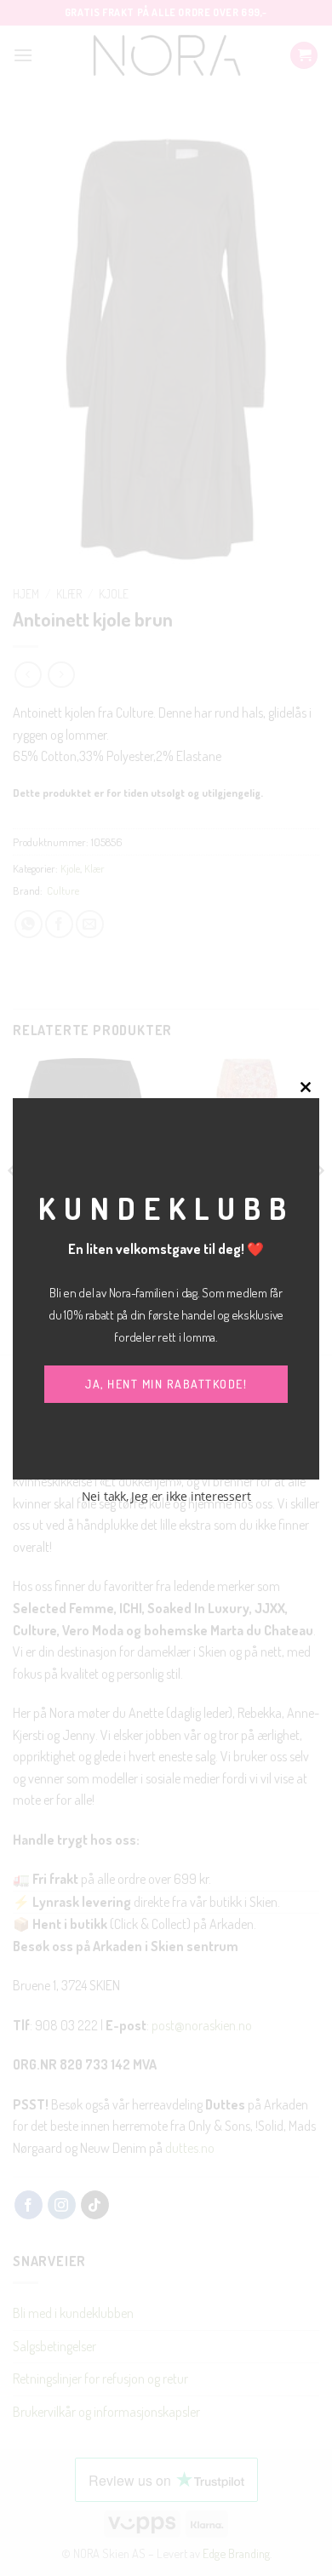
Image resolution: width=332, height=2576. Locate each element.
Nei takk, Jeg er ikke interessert (166, 1496)
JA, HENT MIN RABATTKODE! (166, 1384)
